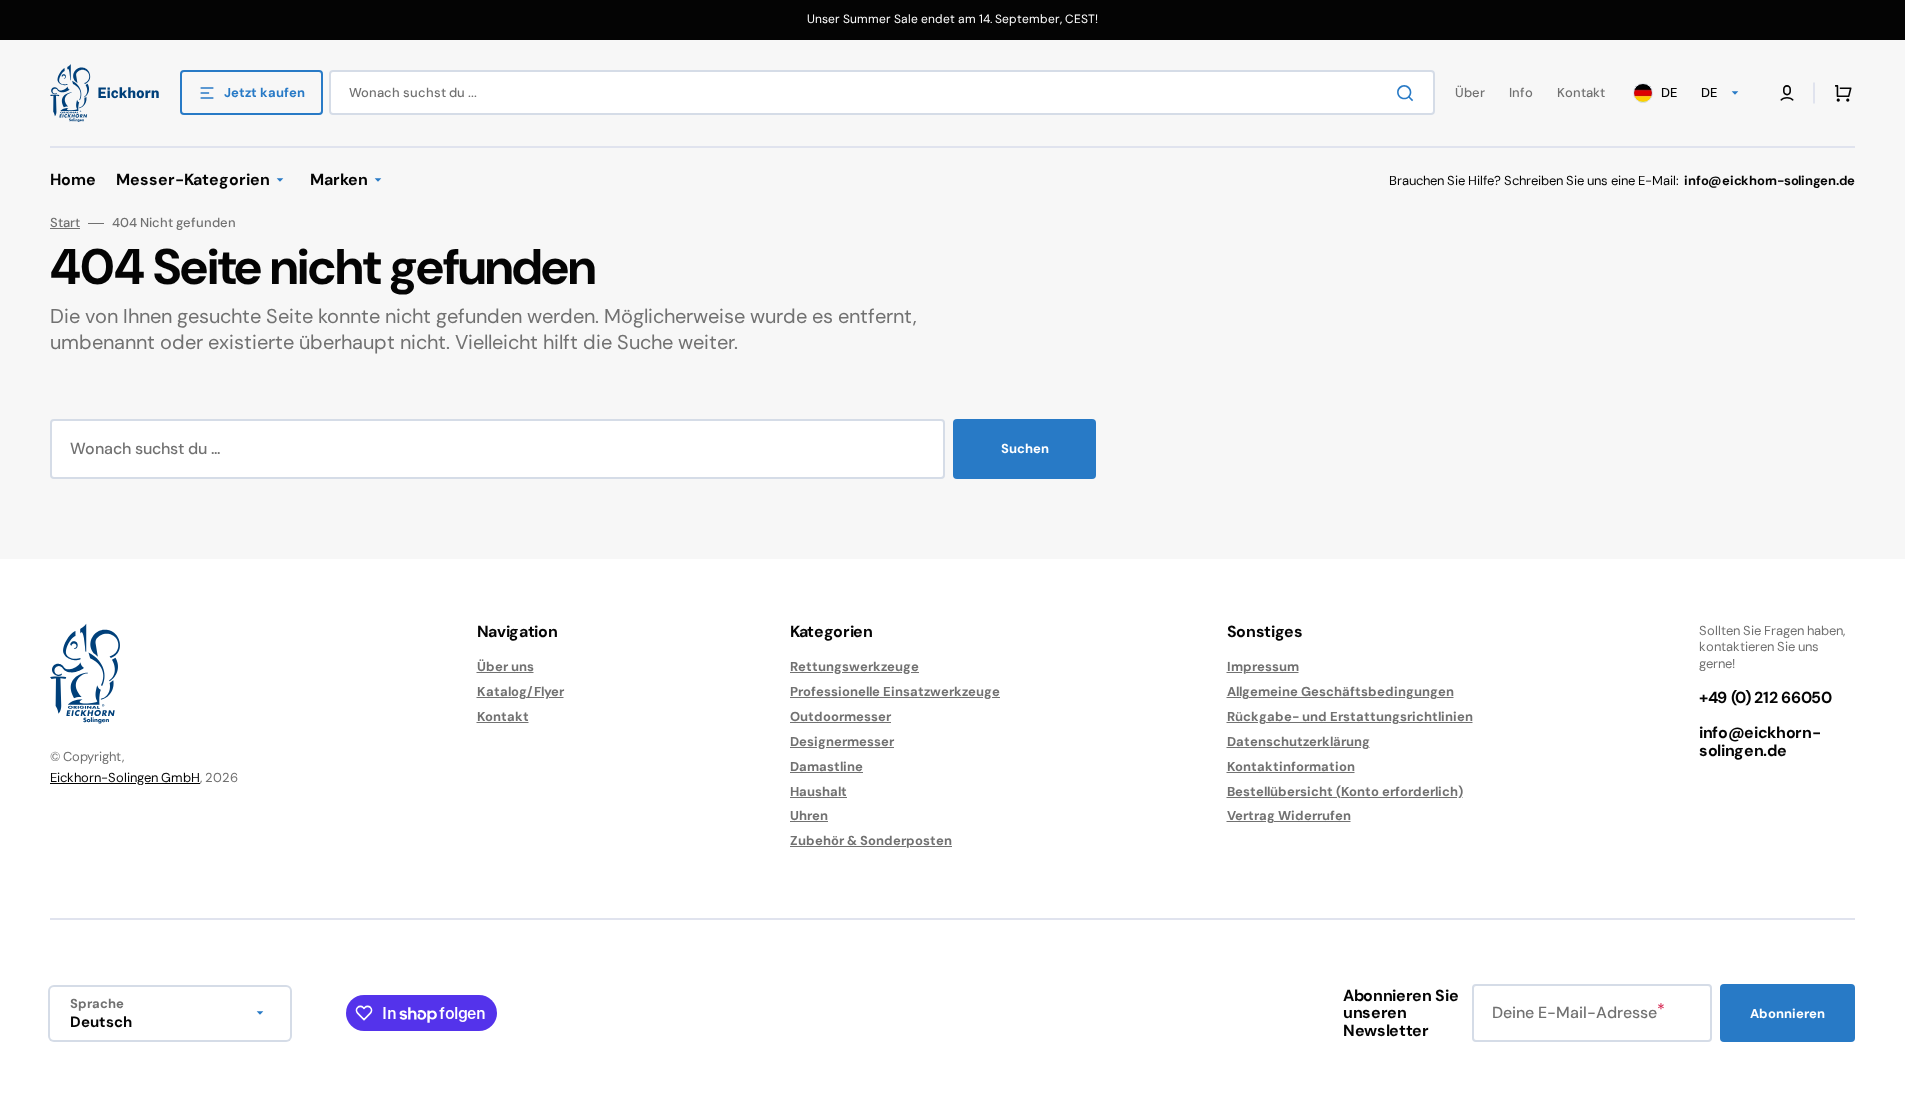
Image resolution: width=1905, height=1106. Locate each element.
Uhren (809, 815)
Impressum (1263, 667)
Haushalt (818, 791)
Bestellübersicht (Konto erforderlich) (1345, 791)
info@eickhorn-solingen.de (1760, 741)
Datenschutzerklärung (1298, 741)
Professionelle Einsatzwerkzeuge (895, 691)
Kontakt (503, 716)
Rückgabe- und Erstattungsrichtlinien (1350, 716)
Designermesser (842, 741)
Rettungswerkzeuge (854, 667)
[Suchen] (1409, 93)
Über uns (505, 667)
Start (65, 223)
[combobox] (882, 92)
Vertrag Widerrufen (1289, 815)
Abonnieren (1787, 1013)
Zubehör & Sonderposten (871, 840)
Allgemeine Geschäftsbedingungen (1340, 691)
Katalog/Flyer (520, 691)
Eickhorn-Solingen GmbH (125, 777)
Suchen (1025, 448)
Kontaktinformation (1291, 766)
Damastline (826, 766)
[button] (1839, 93)
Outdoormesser (840, 716)
